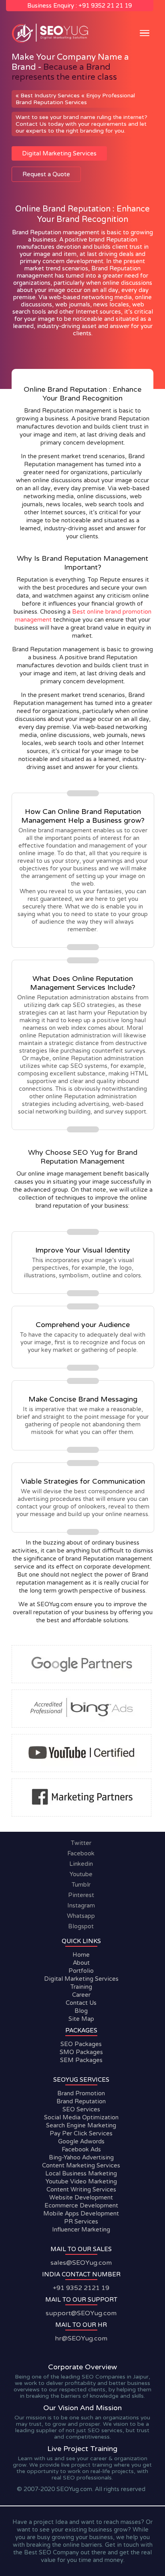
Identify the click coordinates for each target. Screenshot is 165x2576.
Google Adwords (81, 2141)
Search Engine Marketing (81, 2125)
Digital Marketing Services (59, 153)
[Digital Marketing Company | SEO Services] (52, 42)
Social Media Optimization (81, 2117)
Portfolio (81, 1971)
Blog (81, 2011)
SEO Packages (81, 2044)
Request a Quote (46, 174)
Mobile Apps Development (81, 2213)
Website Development (81, 2197)
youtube (81, 1874)
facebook (81, 1853)
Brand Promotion (81, 2093)
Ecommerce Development (81, 2205)
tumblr (81, 1885)
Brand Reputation (81, 2101)
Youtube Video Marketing (81, 2181)
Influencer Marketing (81, 2230)
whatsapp (81, 1916)
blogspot (81, 1926)
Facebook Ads (81, 2149)
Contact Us (81, 2003)
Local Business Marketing (81, 2173)
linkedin (81, 1864)
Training (81, 1987)
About (81, 1963)
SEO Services (81, 2109)
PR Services (81, 2222)
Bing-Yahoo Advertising (81, 2157)
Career (81, 1995)
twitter (81, 1843)
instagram (81, 1905)
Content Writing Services (81, 2189)
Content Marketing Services (81, 2165)
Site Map (81, 2019)
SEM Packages (81, 2060)
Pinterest (81, 1895)
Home (81, 1955)
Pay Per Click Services (81, 2133)
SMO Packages (81, 2052)
